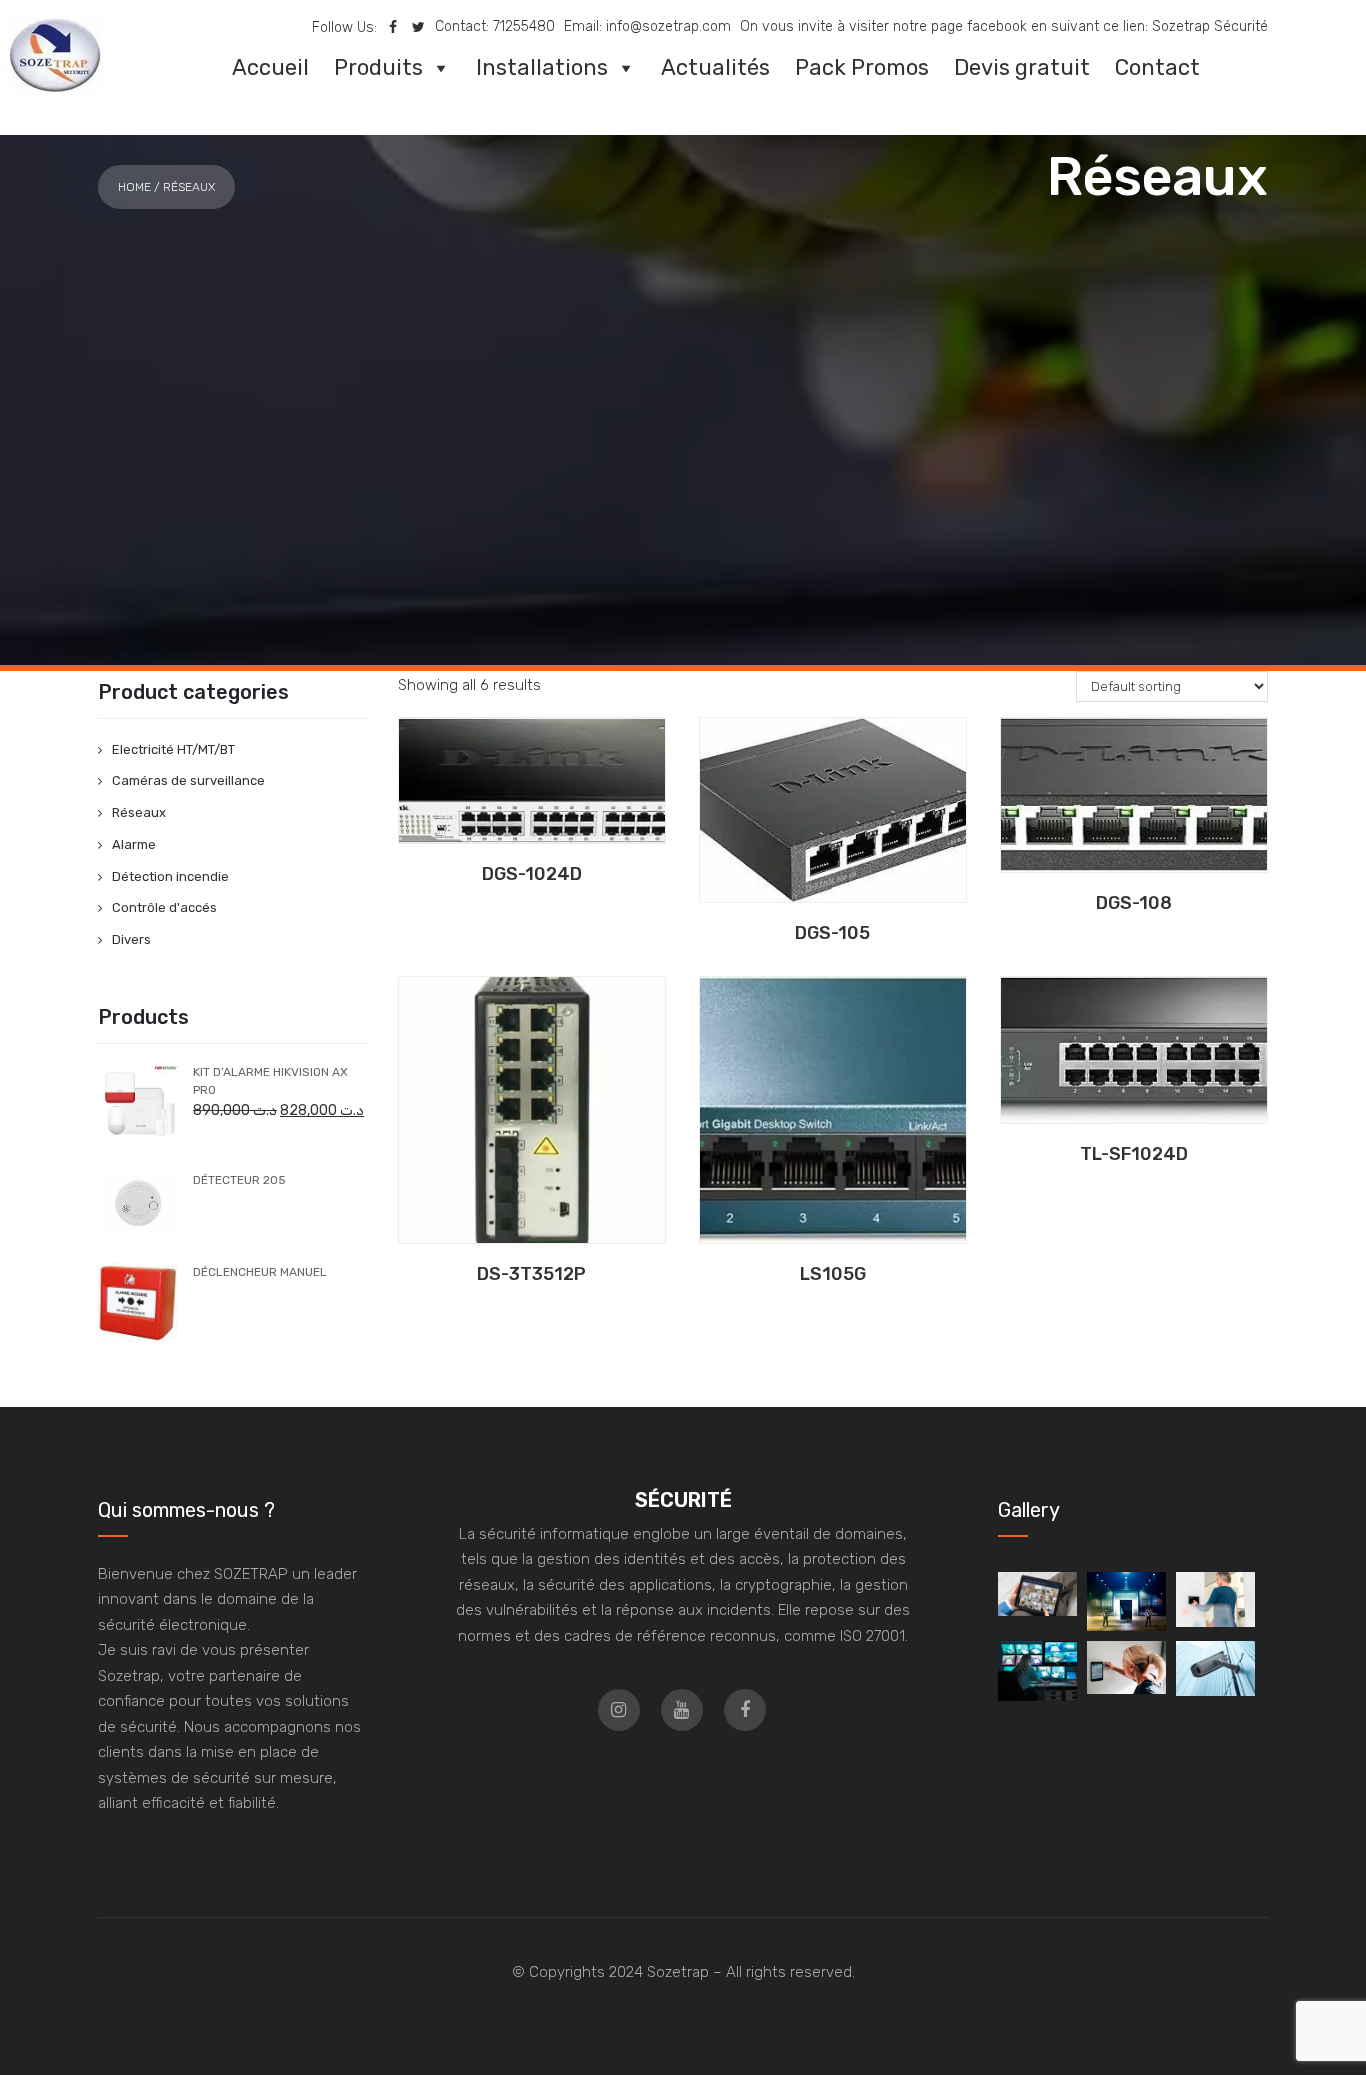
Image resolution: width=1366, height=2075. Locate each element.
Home (134, 187)
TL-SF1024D (1134, 1154)
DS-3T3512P (531, 1274)
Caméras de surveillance (188, 780)
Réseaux (139, 812)
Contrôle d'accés (164, 907)
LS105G (833, 1274)
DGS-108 (1134, 903)
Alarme (134, 844)
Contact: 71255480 (495, 26)
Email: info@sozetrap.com (647, 26)
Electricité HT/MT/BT (173, 749)
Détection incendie (170, 876)
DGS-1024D (532, 874)
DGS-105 (832, 933)
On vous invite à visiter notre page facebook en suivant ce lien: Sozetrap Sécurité (1004, 26)
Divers (131, 939)
